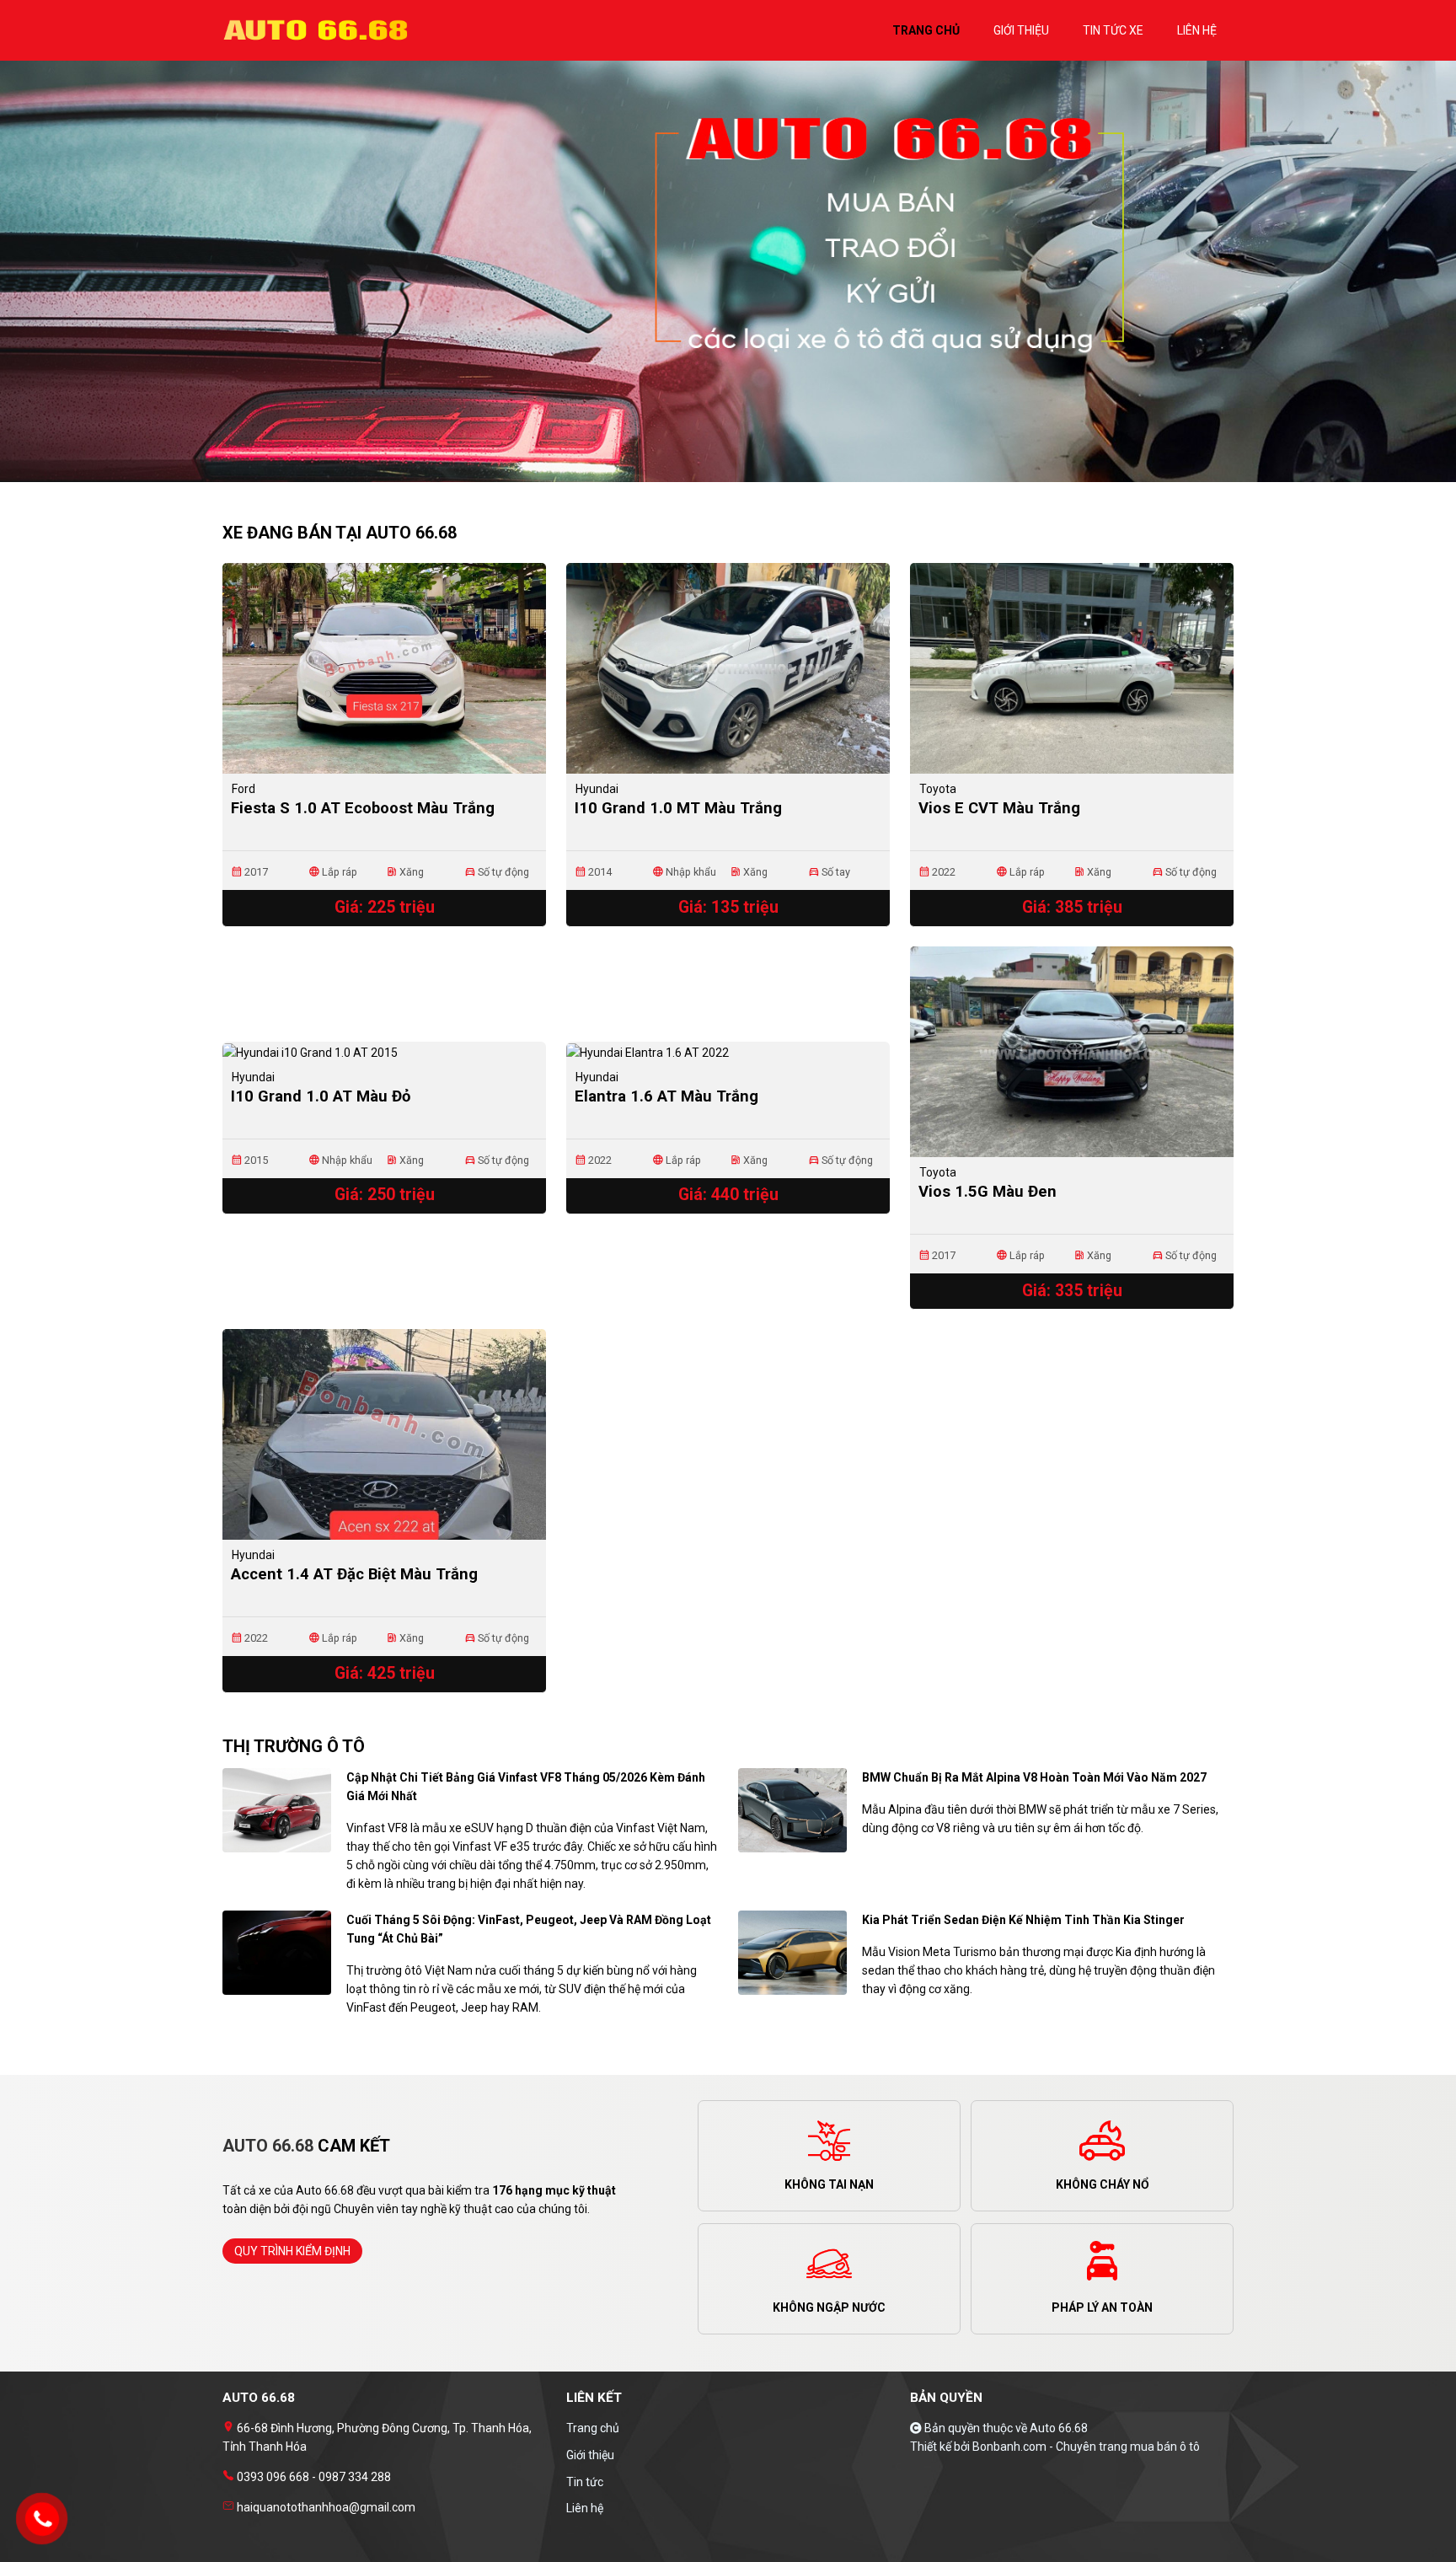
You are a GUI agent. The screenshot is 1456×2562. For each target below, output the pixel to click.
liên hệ (1197, 30)
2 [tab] (736, 474)
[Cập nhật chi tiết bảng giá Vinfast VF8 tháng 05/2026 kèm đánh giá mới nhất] (277, 1809)
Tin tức (585, 2482)
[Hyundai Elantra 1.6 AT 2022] (728, 1052)
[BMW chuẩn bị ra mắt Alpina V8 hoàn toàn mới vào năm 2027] (792, 1809)
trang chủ (926, 30)
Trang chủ (593, 2428)
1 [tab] (720, 474)
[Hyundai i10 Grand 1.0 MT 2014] (728, 668)
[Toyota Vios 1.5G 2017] (1072, 1052)
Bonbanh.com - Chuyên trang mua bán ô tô (1086, 2447)
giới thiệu (1021, 30)
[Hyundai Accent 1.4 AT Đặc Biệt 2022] (384, 1434)
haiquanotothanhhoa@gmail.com (325, 2507)
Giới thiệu (590, 2455)
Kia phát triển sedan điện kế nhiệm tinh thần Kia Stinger (1023, 1920)
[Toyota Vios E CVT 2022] (1072, 668)
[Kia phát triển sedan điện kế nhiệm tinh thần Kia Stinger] (792, 1952)
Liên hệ (585, 2508)
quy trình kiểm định (292, 2251)
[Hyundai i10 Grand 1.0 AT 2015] (384, 1052)
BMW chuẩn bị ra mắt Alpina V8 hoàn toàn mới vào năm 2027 (1034, 1777)
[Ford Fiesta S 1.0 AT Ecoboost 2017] (384, 668)
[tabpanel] (728, 280)
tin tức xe (1113, 30)
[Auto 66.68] (319, 29)
